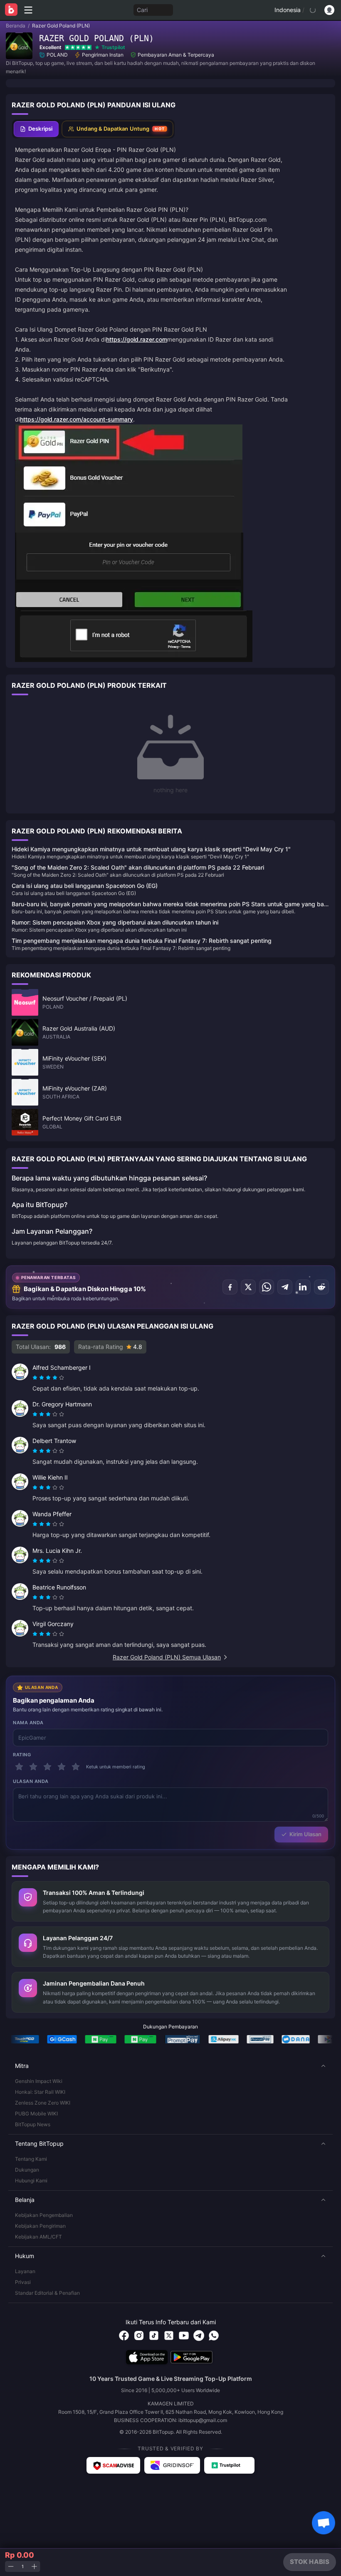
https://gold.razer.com (137, 339)
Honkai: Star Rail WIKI (40, 2092)
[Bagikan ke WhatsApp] (267, 1287)
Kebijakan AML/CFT (38, 2237)
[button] (170, 2066)
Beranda (16, 26)
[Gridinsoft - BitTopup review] (172, 2465)
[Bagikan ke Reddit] (321, 1287)
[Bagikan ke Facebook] (230, 1287)
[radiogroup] (48, 1378)
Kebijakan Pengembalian (44, 2215)
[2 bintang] (33, 1767)
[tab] (36, 129)
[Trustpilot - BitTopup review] (230, 2465)
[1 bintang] (19, 1767)
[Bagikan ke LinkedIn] (303, 1287)
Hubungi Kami (31, 2181)
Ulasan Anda (31, 1781)
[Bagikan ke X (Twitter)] (248, 1287)
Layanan (25, 2271)
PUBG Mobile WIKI (36, 2114)
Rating (22, 1755)
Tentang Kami (31, 2159)
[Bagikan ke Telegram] (285, 1287)
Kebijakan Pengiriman (40, 2226)
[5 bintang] (76, 1767)
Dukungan (27, 2170)
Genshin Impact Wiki (39, 2081)
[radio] (36, 1378)
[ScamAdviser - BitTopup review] (113, 2465)
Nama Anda (28, 1723)
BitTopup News (33, 2124)
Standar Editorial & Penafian (47, 2293)
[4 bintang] (62, 1767)
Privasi (23, 2282)
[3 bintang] (47, 1767)
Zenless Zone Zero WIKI (43, 2103)
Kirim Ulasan (305, 1834)
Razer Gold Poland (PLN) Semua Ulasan (167, 1657)
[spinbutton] (22, 2567)
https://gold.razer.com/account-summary (77, 419)
